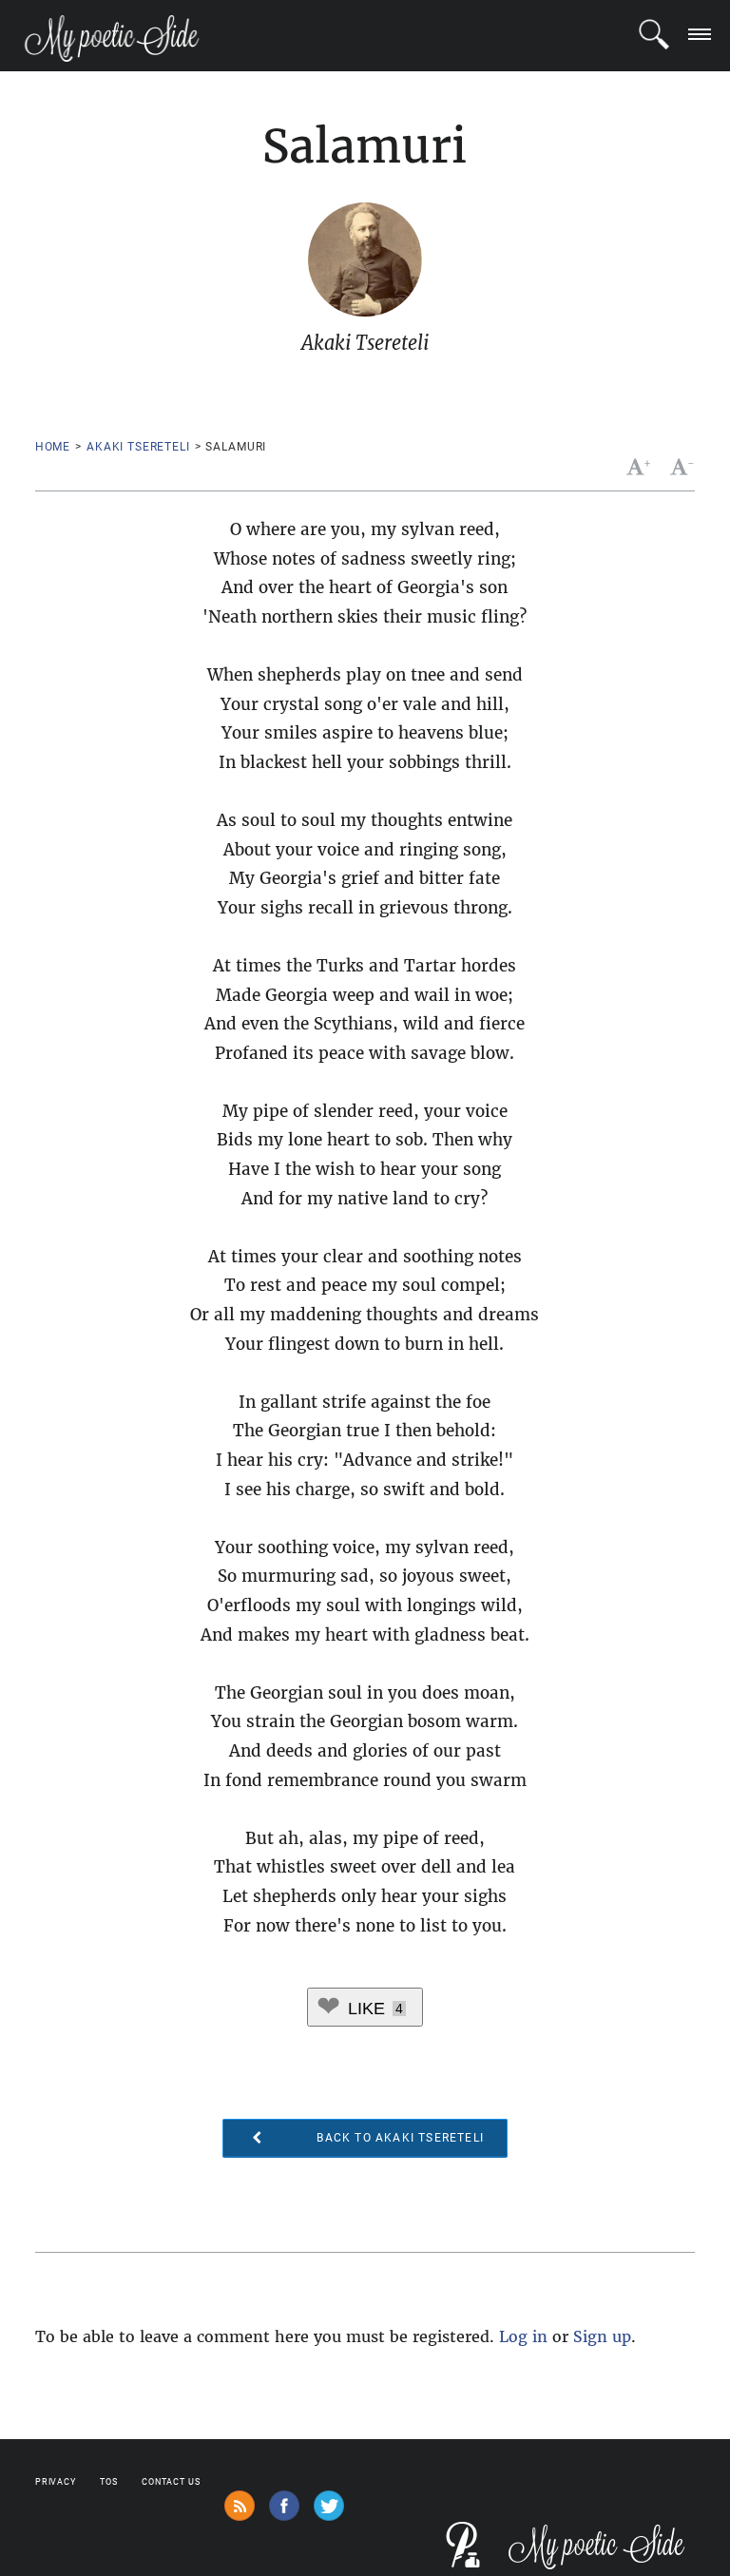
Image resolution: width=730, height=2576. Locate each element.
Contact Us (171, 2482)
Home (53, 447)
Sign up (602, 2336)
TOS (109, 2482)
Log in (523, 2336)
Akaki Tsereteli (138, 447)
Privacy (56, 2482)
